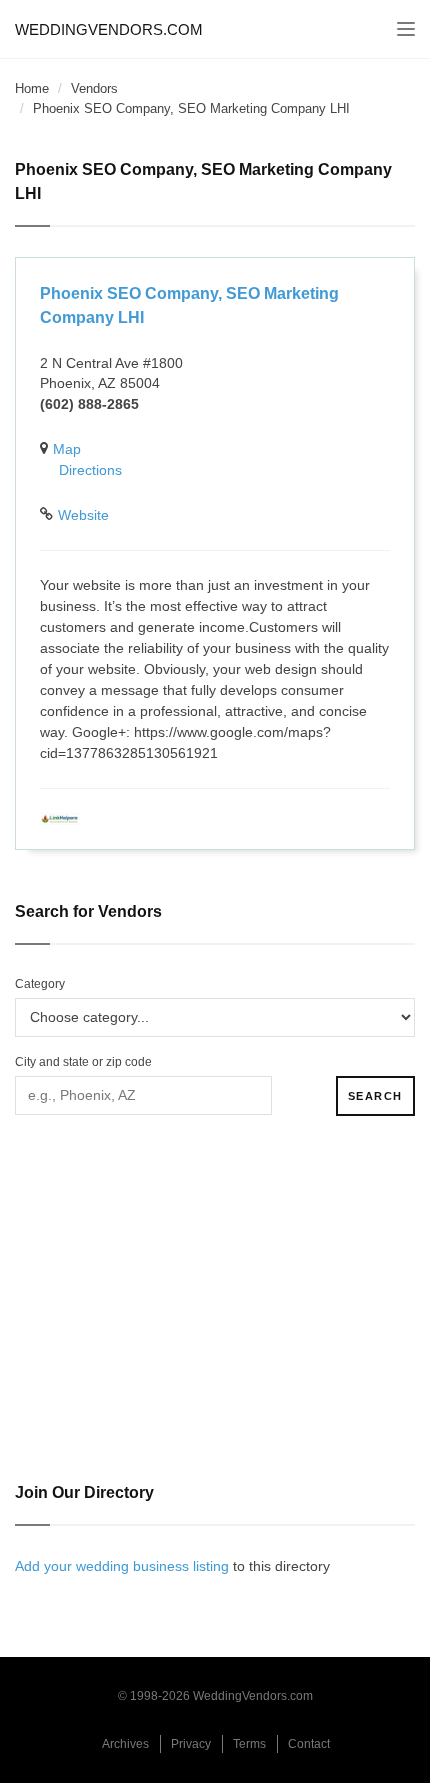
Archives (125, 1744)
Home (32, 88)
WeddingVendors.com (109, 29)
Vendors (94, 88)
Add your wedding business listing (122, 1566)
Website (83, 515)
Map (67, 449)
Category (40, 984)
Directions (90, 470)
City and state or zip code (83, 1062)
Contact (309, 1744)
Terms (249, 1744)
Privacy (191, 1744)
